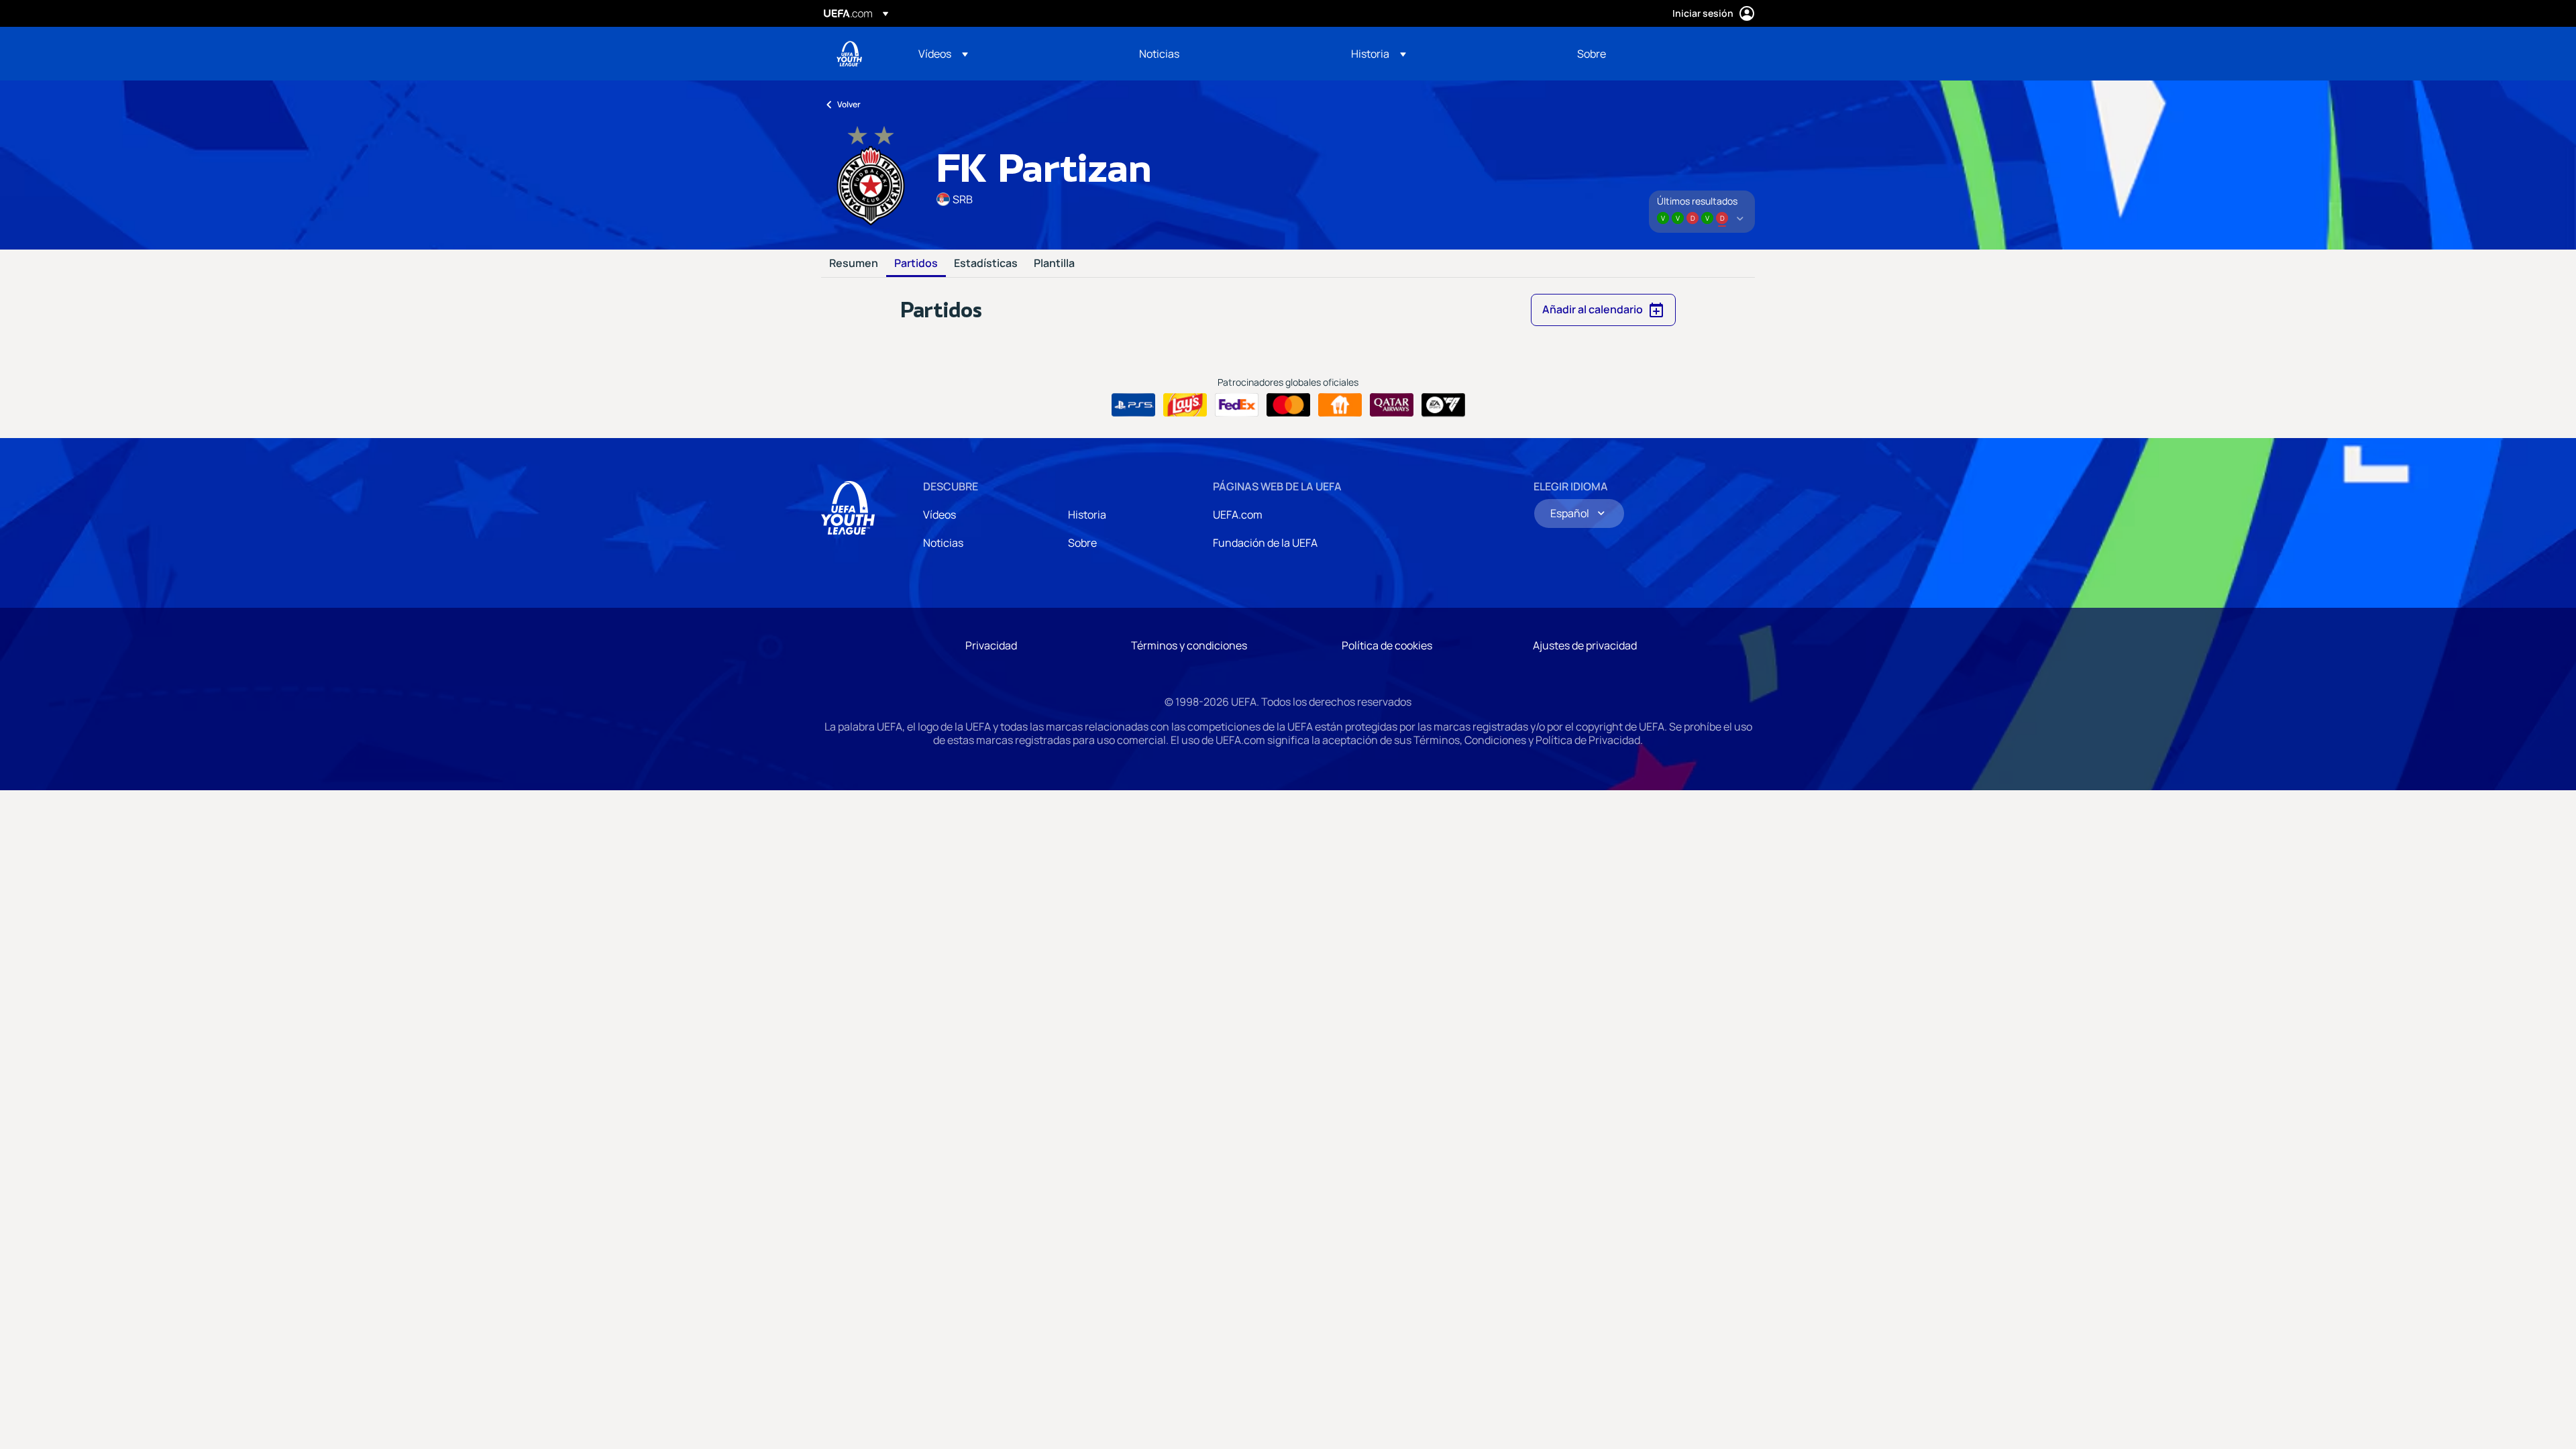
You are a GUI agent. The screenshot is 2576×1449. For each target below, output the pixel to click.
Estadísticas (986, 264)
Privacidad (991, 645)
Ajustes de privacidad (1585, 645)
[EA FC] (1443, 405)
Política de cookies (1387, 645)
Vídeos (940, 515)
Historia (1087, 515)
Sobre (1082, 543)
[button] (943, 54)
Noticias (943, 543)
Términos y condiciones (1189, 645)
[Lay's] (1185, 405)
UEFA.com (1238, 515)
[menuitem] (1012, 54)
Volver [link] (849, 104)
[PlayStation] (1133, 405)
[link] (1159, 54)
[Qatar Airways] (1392, 405)
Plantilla (1054, 264)
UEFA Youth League (849, 54)
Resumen (854, 264)
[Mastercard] (1288, 405)
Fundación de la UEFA (1265, 543)
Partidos (916, 264)
